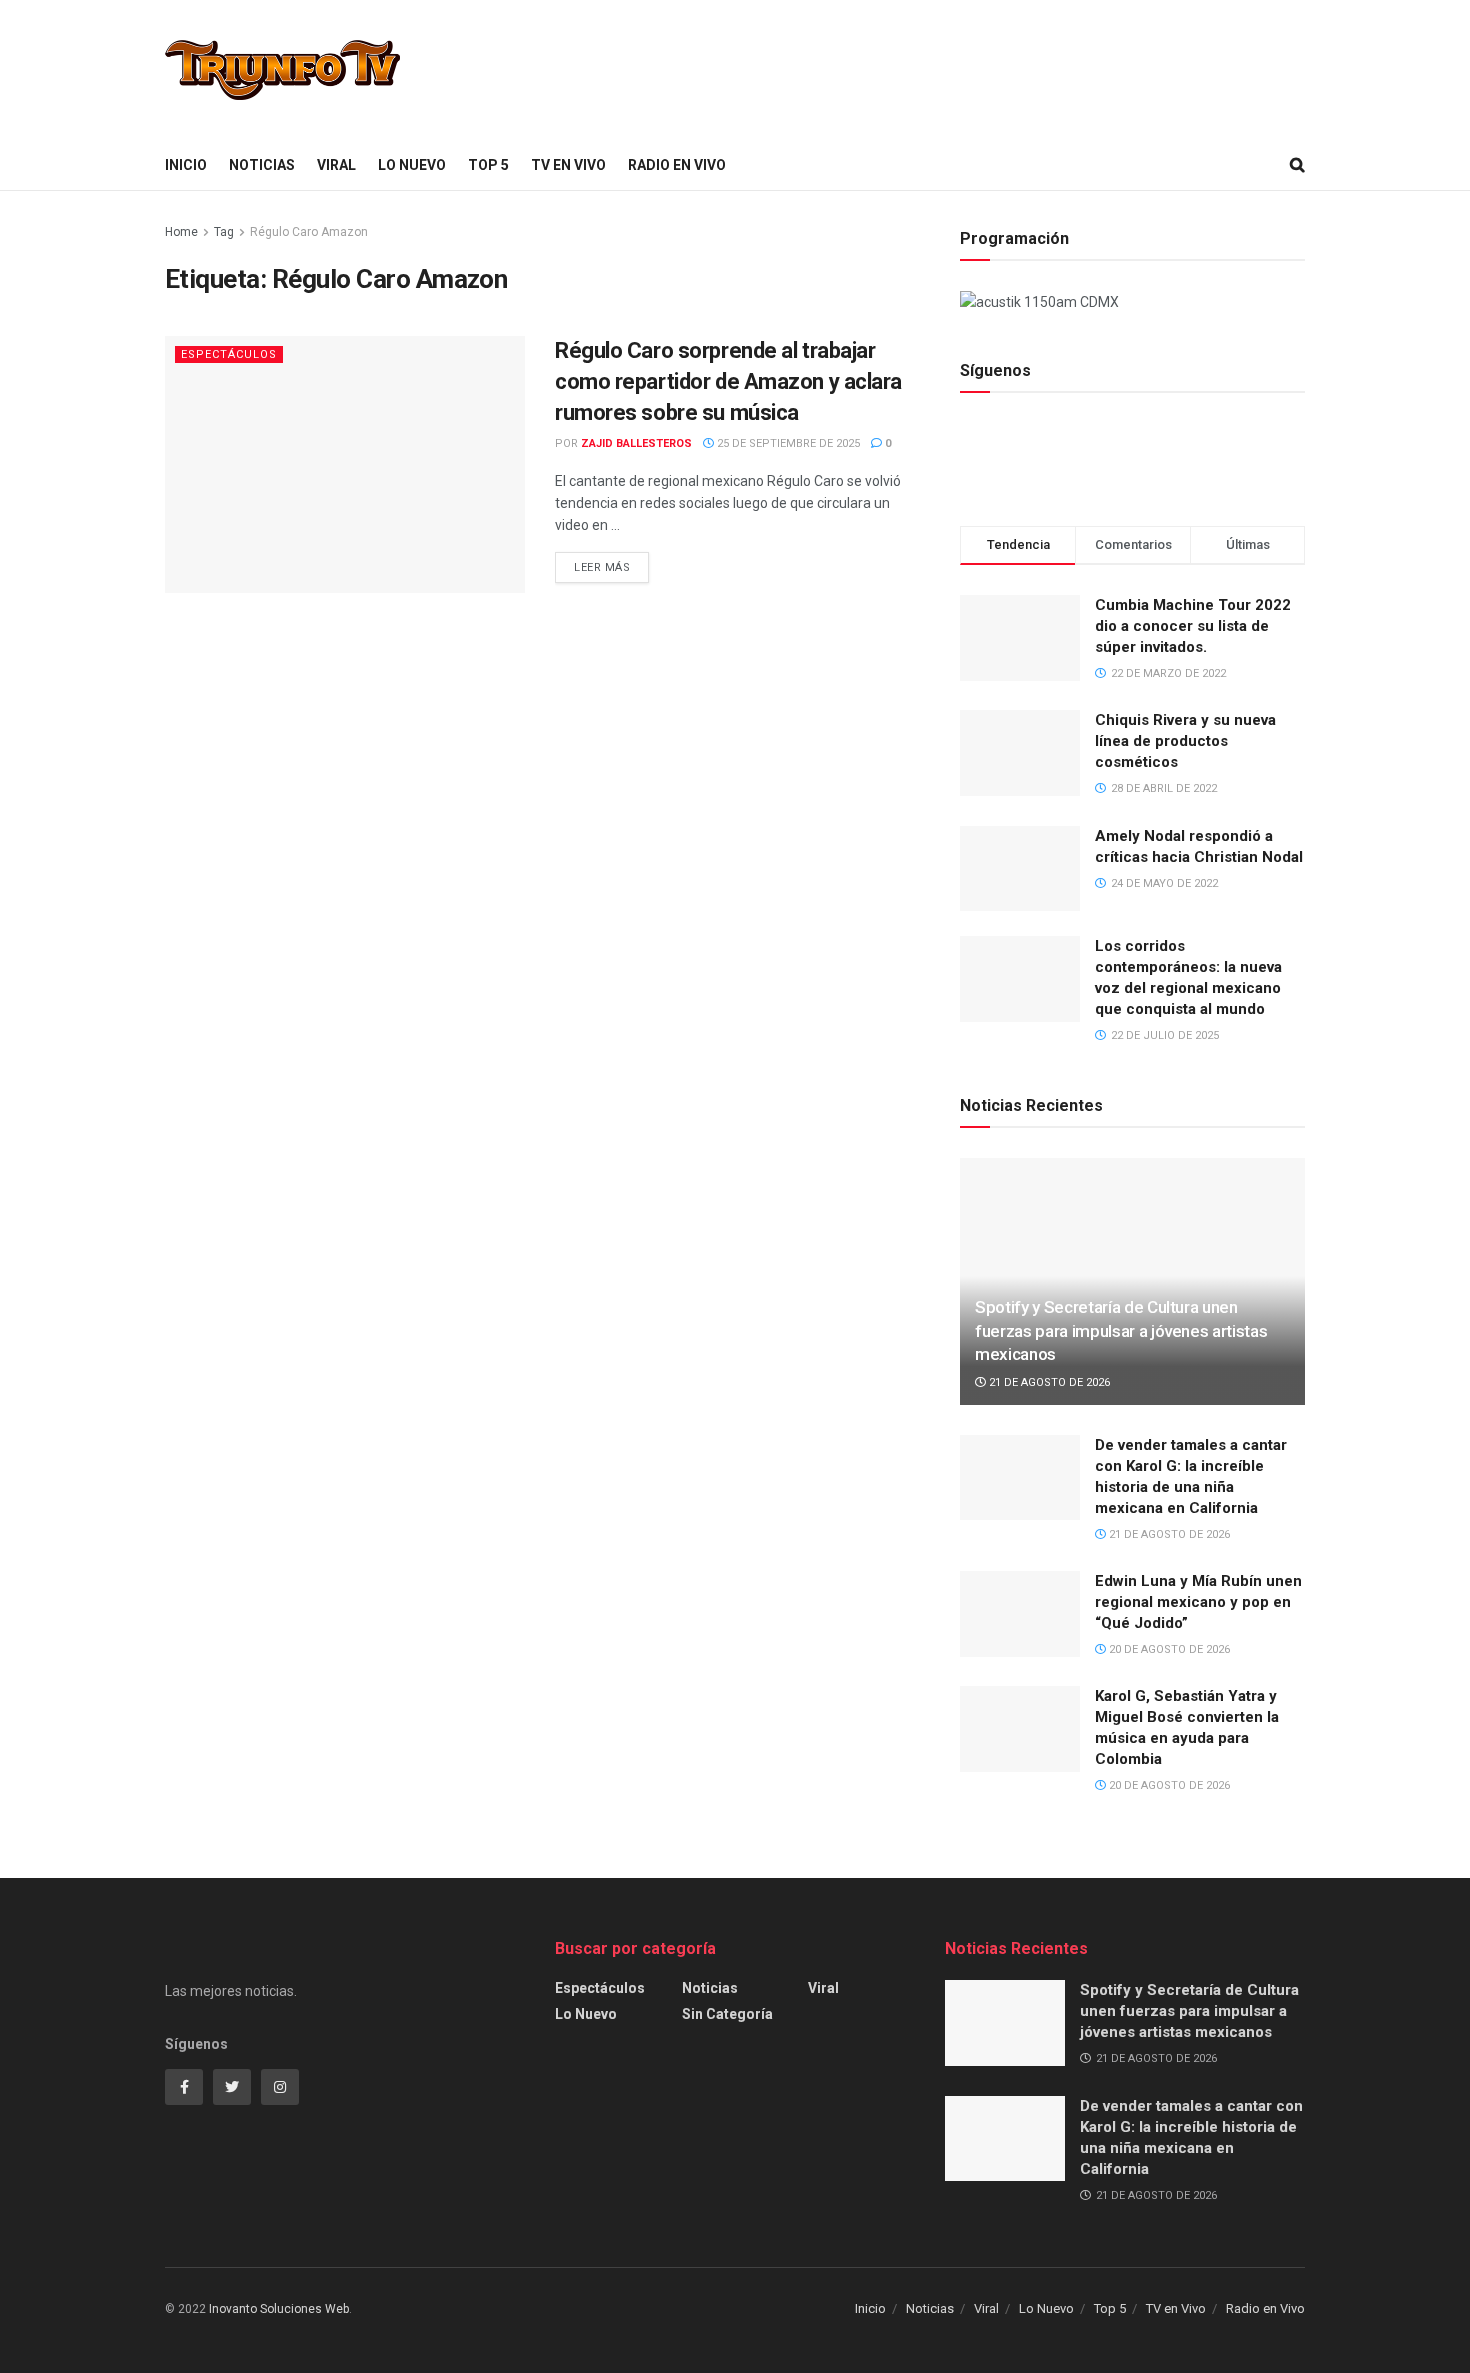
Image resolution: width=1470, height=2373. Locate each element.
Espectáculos (229, 354)
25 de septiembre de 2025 (787, 443)
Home (181, 232)
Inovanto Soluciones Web (279, 2309)
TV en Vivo (568, 165)
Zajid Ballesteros (636, 443)
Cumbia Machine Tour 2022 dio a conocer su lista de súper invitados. (1193, 626)
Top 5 (488, 165)
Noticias (262, 165)
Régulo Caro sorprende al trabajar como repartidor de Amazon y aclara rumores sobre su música (728, 381)
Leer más (602, 567)
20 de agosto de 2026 (1168, 1649)
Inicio (186, 165)
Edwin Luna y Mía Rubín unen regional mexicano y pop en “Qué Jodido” (1198, 1602)
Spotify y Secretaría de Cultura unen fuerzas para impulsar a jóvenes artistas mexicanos (1121, 1331)
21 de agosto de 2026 (1048, 1382)
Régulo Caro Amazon (309, 232)
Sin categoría (727, 2014)
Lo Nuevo (412, 165)
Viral (336, 165)
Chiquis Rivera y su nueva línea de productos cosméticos (1185, 741)
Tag (224, 232)
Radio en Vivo (677, 165)
